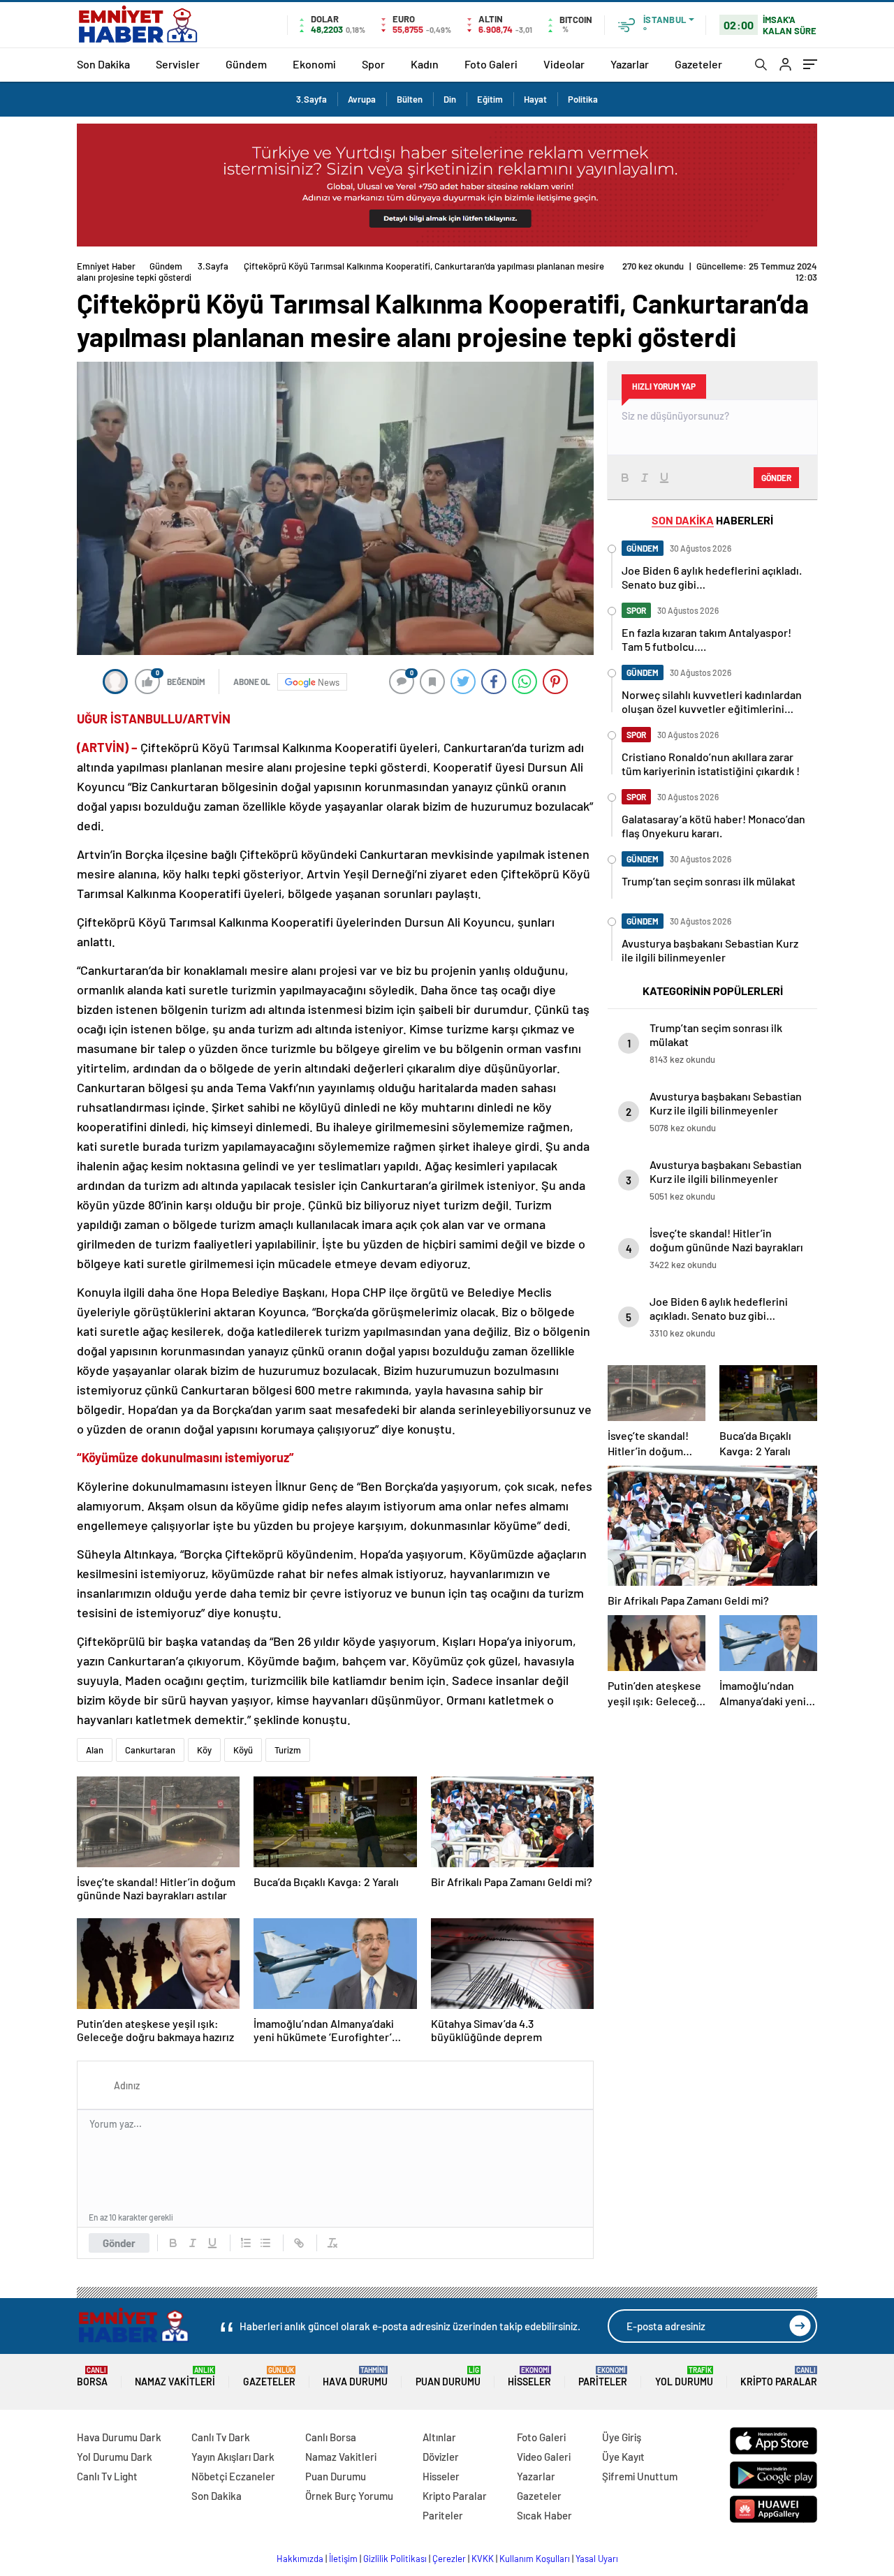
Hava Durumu (355, 2377)
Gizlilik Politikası (395, 2559)
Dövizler (441, 2457)
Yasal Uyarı (597, 2559)
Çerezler (449, 2559)
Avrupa (362, 99)
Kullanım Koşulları (535, 2559)
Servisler (178, 64)
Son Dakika (103, 64)
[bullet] (265, 2243)
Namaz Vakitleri (175, 2377)
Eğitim (490, 99)
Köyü (243, 1750)
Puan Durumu (448, 2377)
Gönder (119, 2243)
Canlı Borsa (331, 2437)
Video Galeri (544, 2457)
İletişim (343, 2559)
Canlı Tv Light (107, 2476)
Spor (373, 64)
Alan (95, 1750)
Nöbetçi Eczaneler (233, 2476)
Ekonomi (314, 64)
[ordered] (246, 2243)
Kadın (425, 64)
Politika (583, 99)
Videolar (564, 64)
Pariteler (603, 2377)
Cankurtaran (150, 1750)
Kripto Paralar (779, 2377)
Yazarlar (630, 64)
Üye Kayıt (623, 2457)
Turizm (288, 1750)
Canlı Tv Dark (221, 2437)
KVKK (483, 2559)
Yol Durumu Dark (115, 2457)
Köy (204, 1750)
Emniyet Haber (106, 266)
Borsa (92, 2377)
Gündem (246, 64)
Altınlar (439, 2437)
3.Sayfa (312, 99)
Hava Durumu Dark (119, 2437)
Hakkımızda (300, 2559)
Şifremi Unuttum (640, 2476)
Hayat (535, 99)
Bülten (410, 99)
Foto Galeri (491, 64)
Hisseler (529, 2377)
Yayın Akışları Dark (233, 2457)
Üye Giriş (622, 2437)
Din (450, 99)
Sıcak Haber (544, 2515)
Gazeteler (698, 64)
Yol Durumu (684, 2377)
